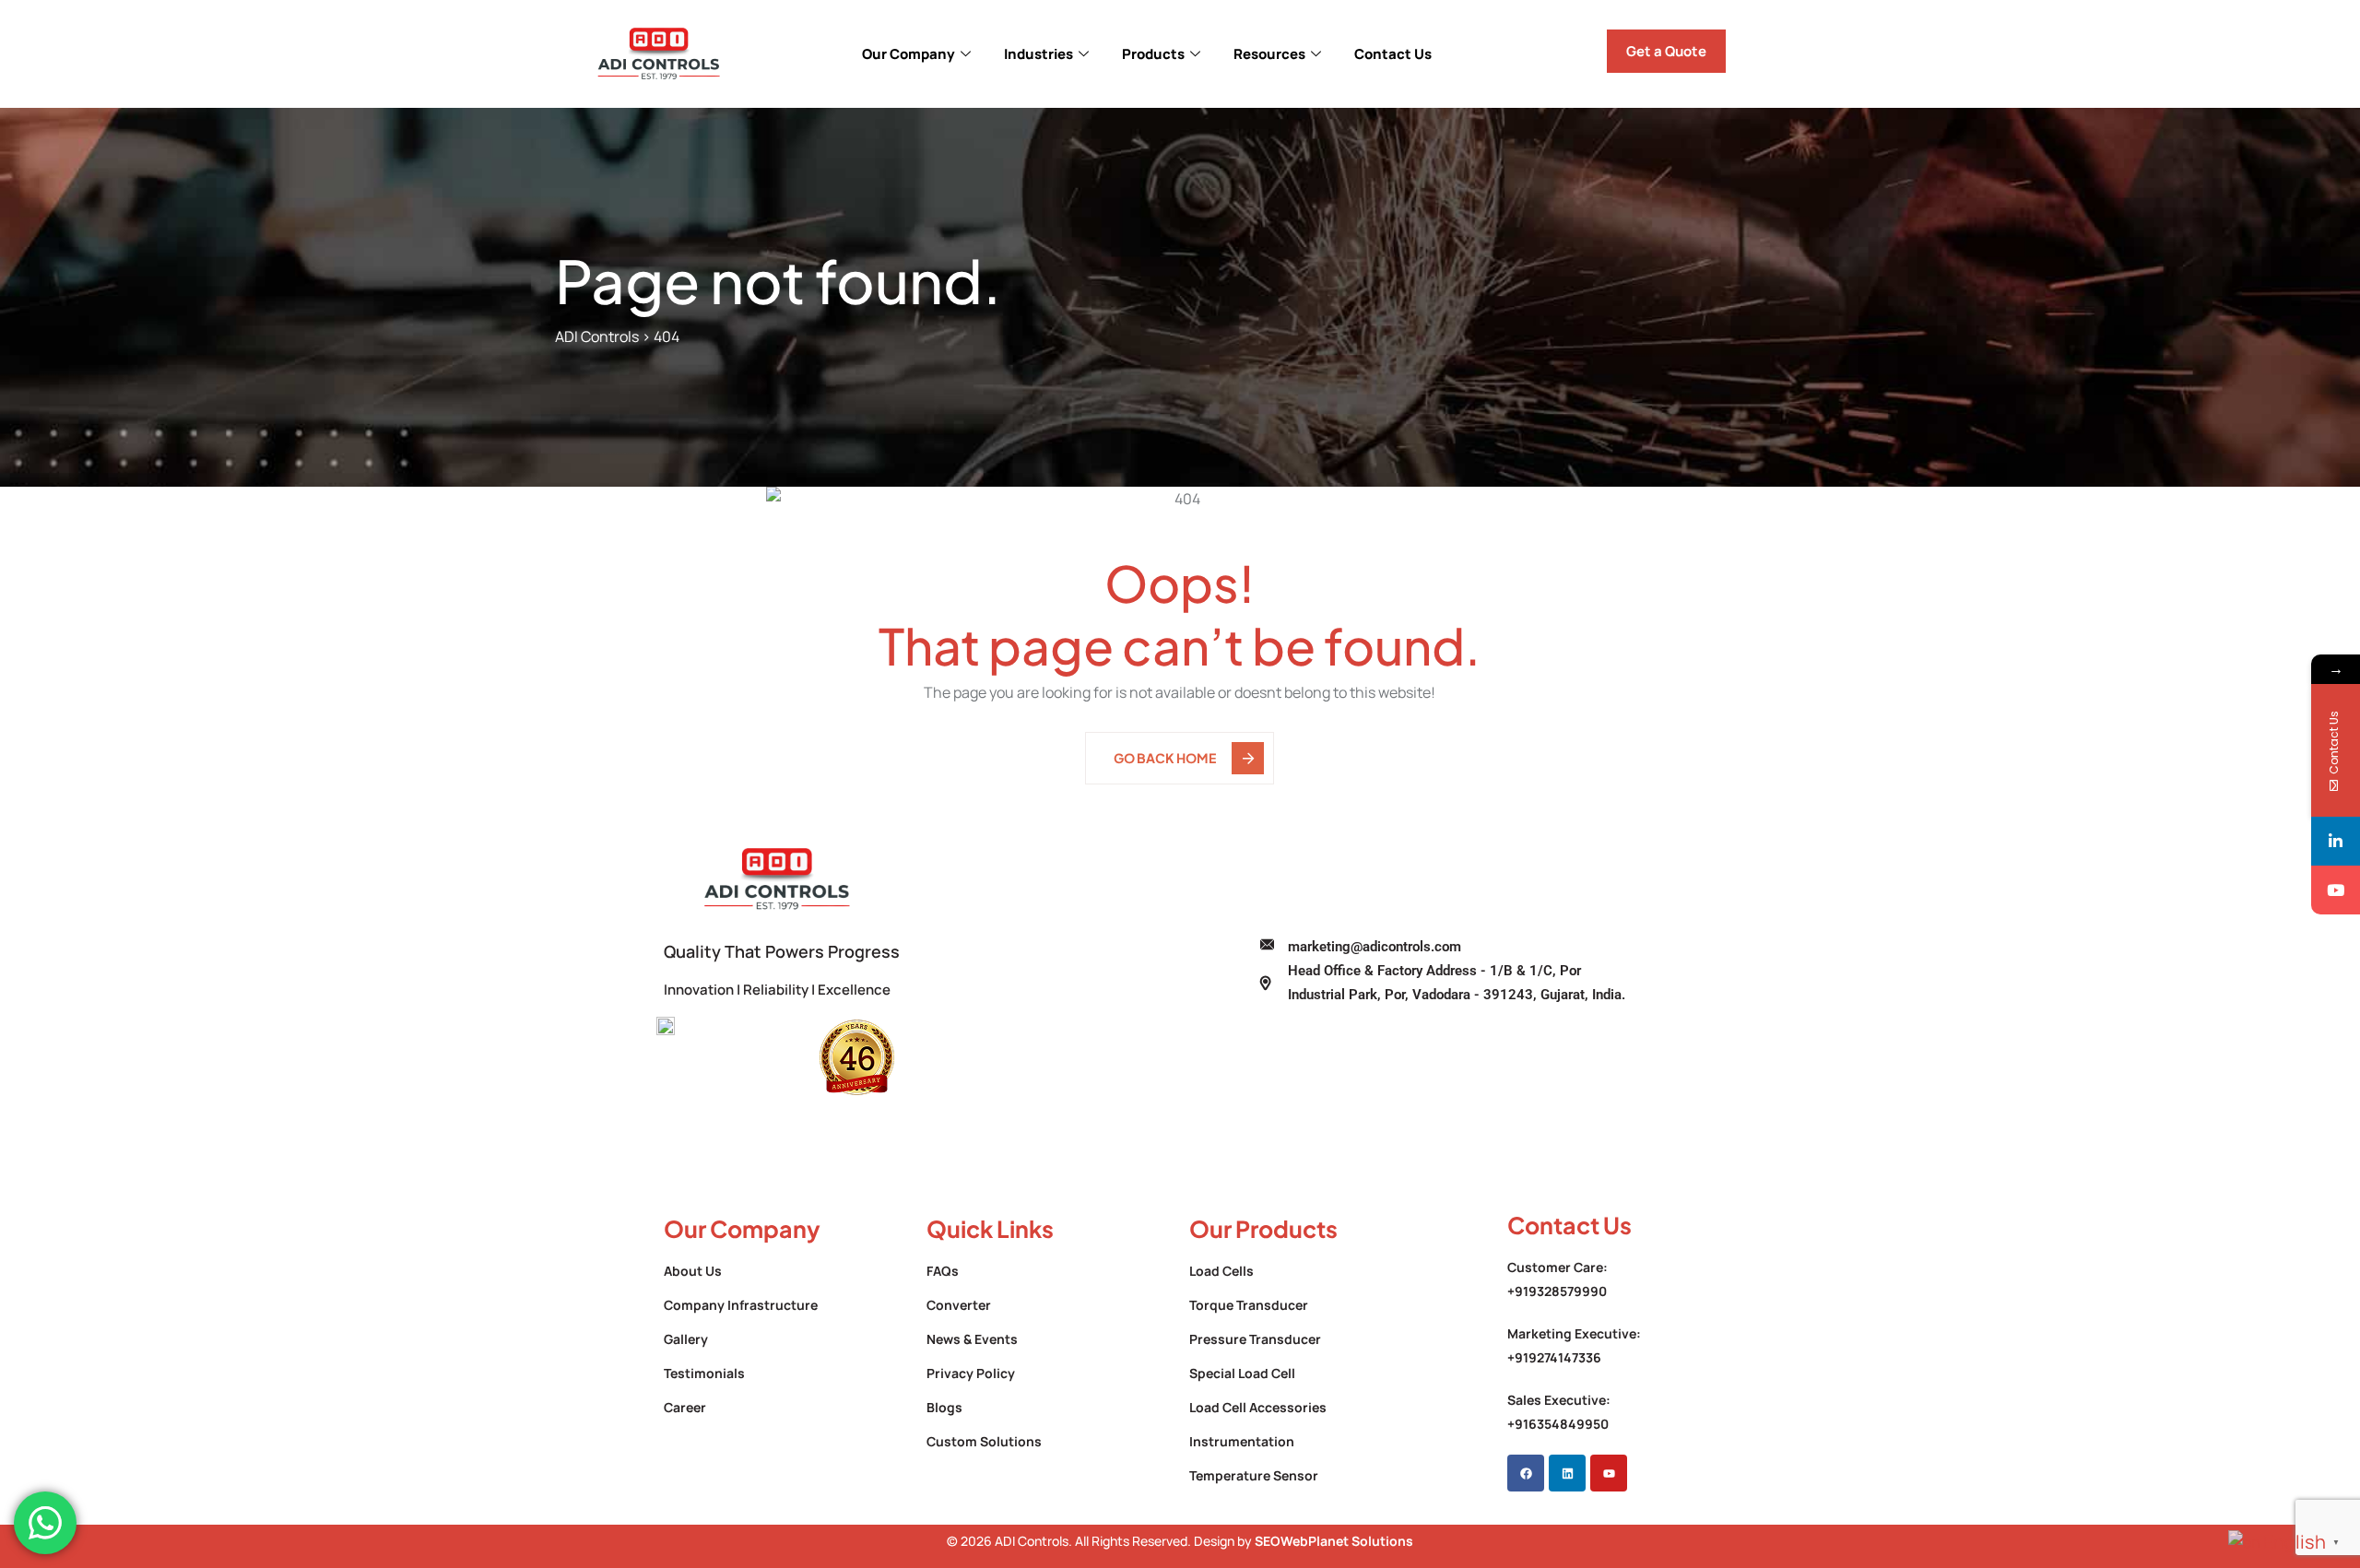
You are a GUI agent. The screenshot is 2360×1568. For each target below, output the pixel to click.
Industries (1038, 54)
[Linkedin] (1567, 1473)
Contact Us (1393, 54)
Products (1153, 54)
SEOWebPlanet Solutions (1334, 1541)
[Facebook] (1526, 1473)
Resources (1269, 54)
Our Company (909, 54)
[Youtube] (1609, 1473)
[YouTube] (2336, 890)
